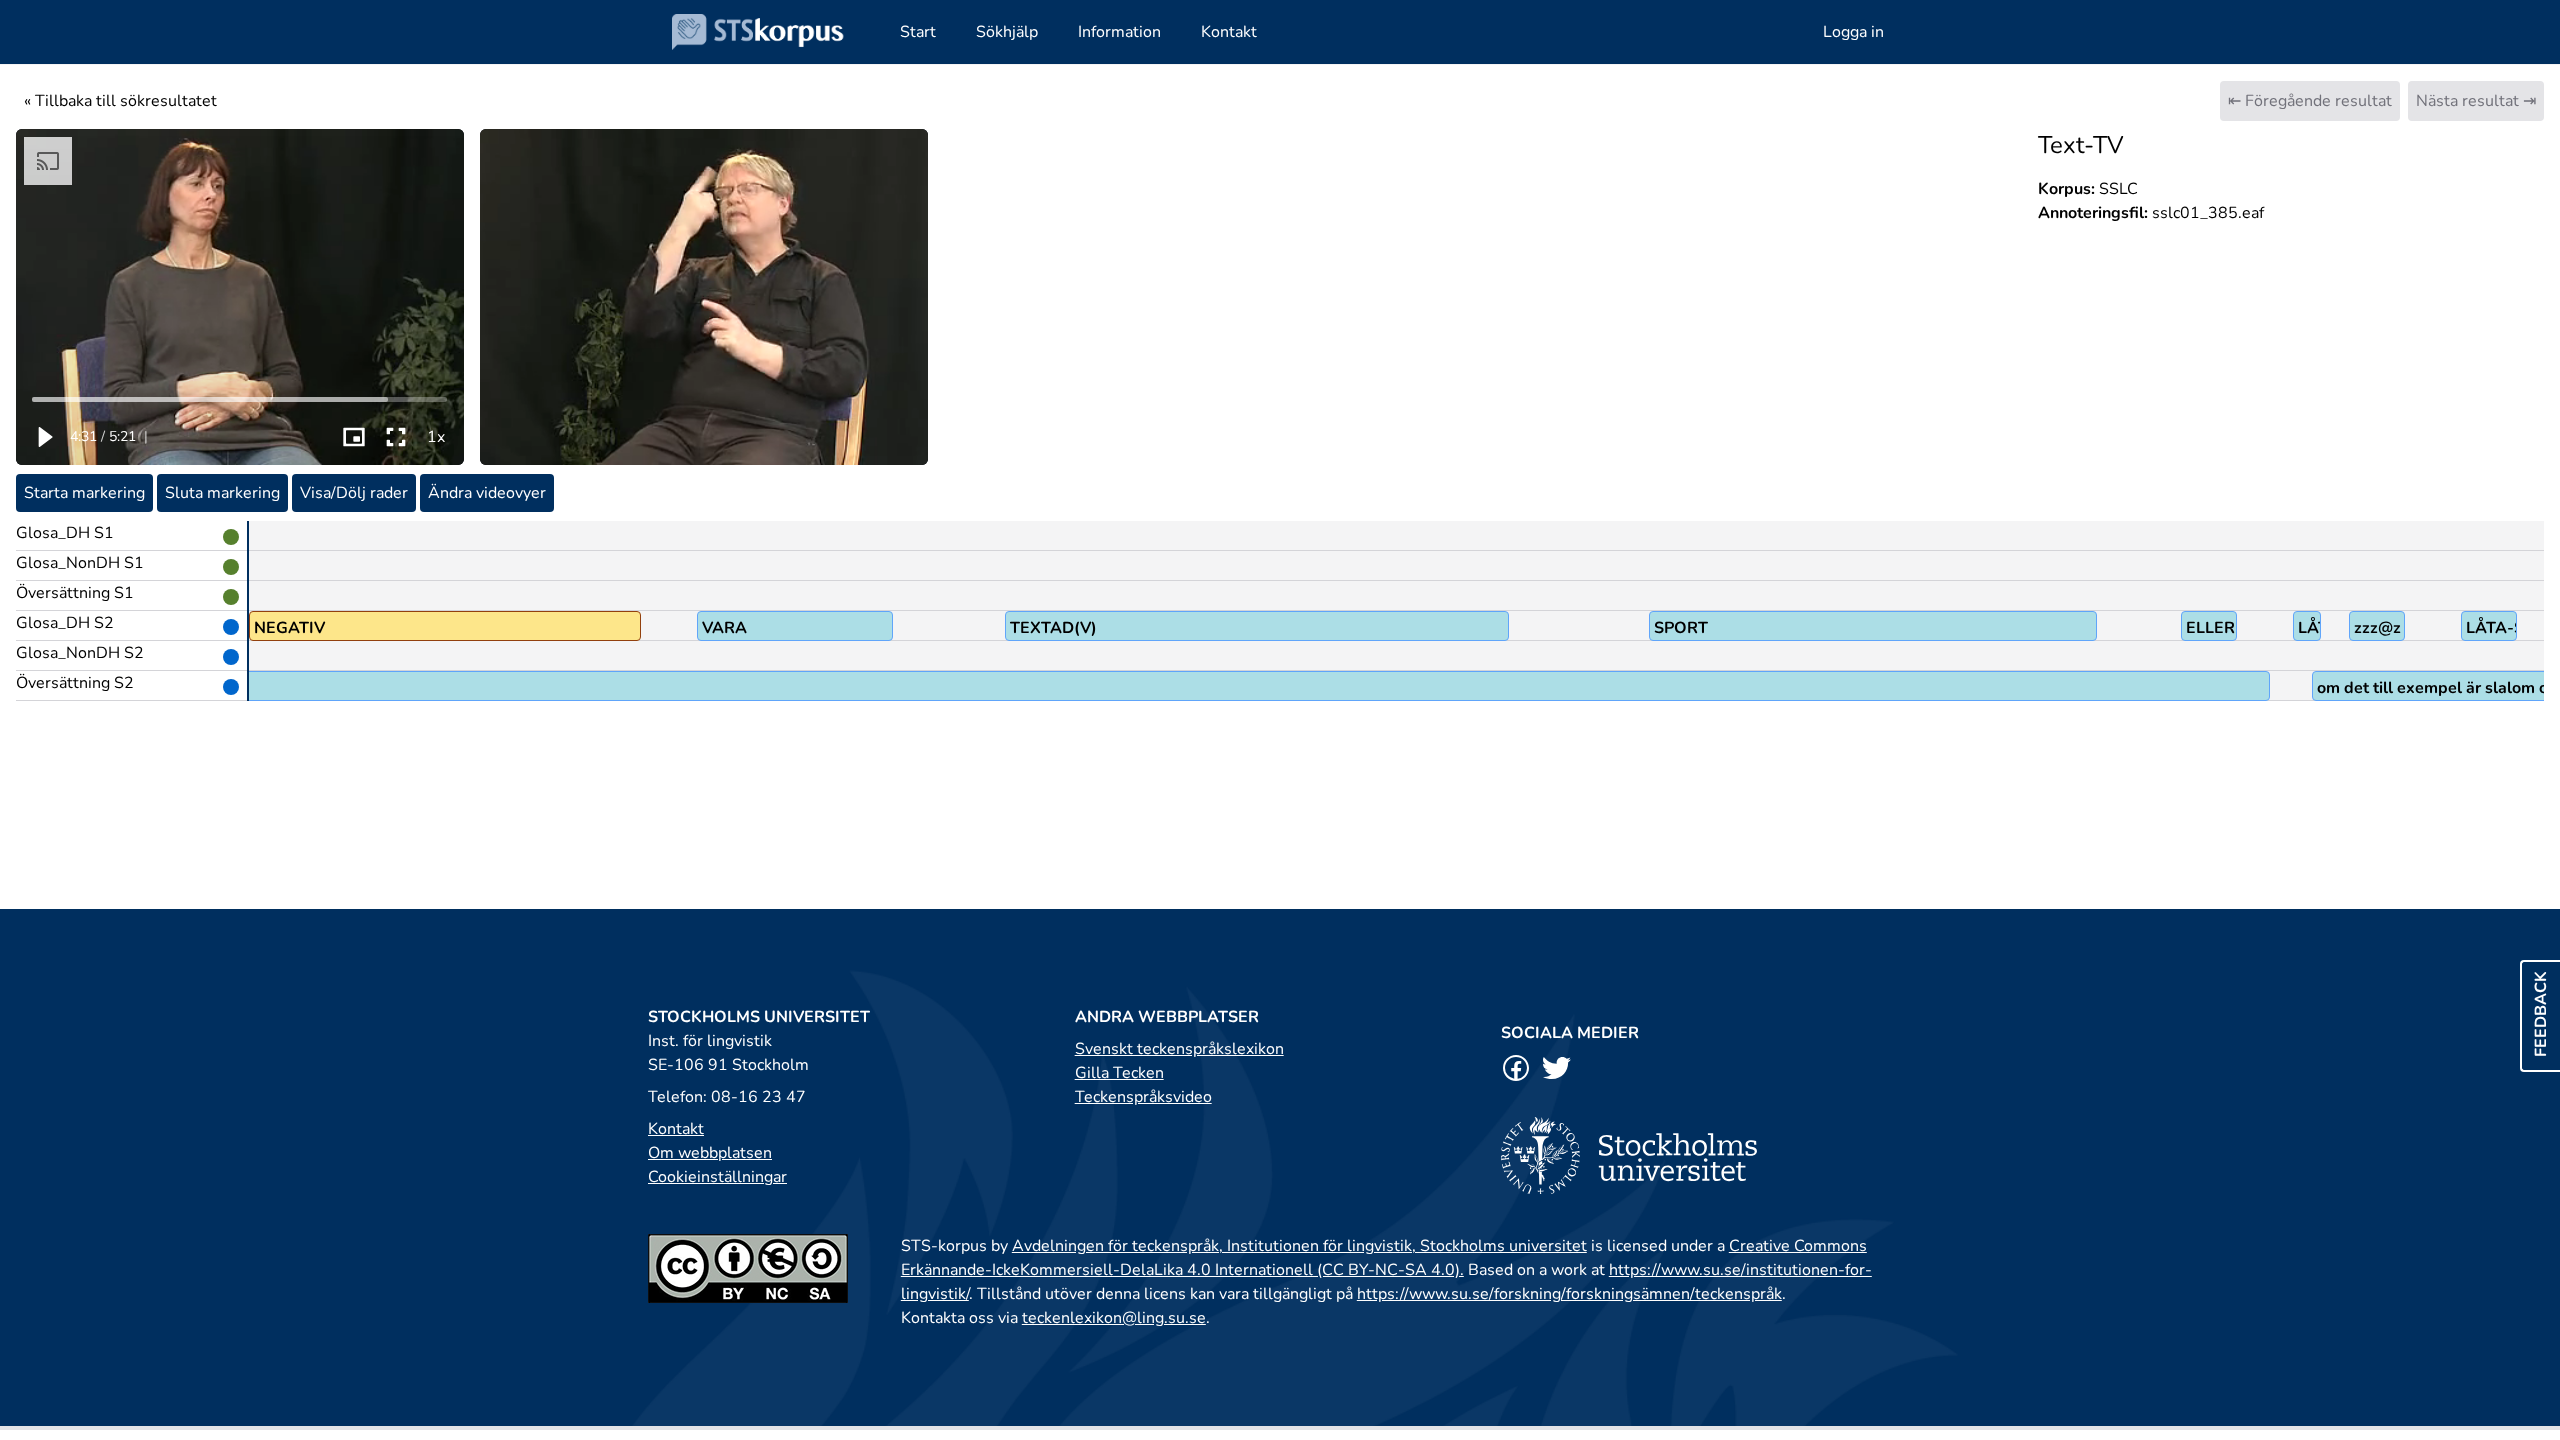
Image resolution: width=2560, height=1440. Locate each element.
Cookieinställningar (717, 1177)
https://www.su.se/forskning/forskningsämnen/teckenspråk (1569, 1294)
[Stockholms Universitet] (1706, 1155)
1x (436, 437)
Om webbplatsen (710, 1153)
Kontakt (676, 1129)
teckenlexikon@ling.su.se (1114, 1318)
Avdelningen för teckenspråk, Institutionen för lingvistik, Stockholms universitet (1299, 1246)
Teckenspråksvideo (1143, 1097)
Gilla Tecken (1119, 1073)
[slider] (240, 399)
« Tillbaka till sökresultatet (120, 101)
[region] (240, 297)
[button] (44, 437)
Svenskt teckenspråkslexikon (1179, 1049)
